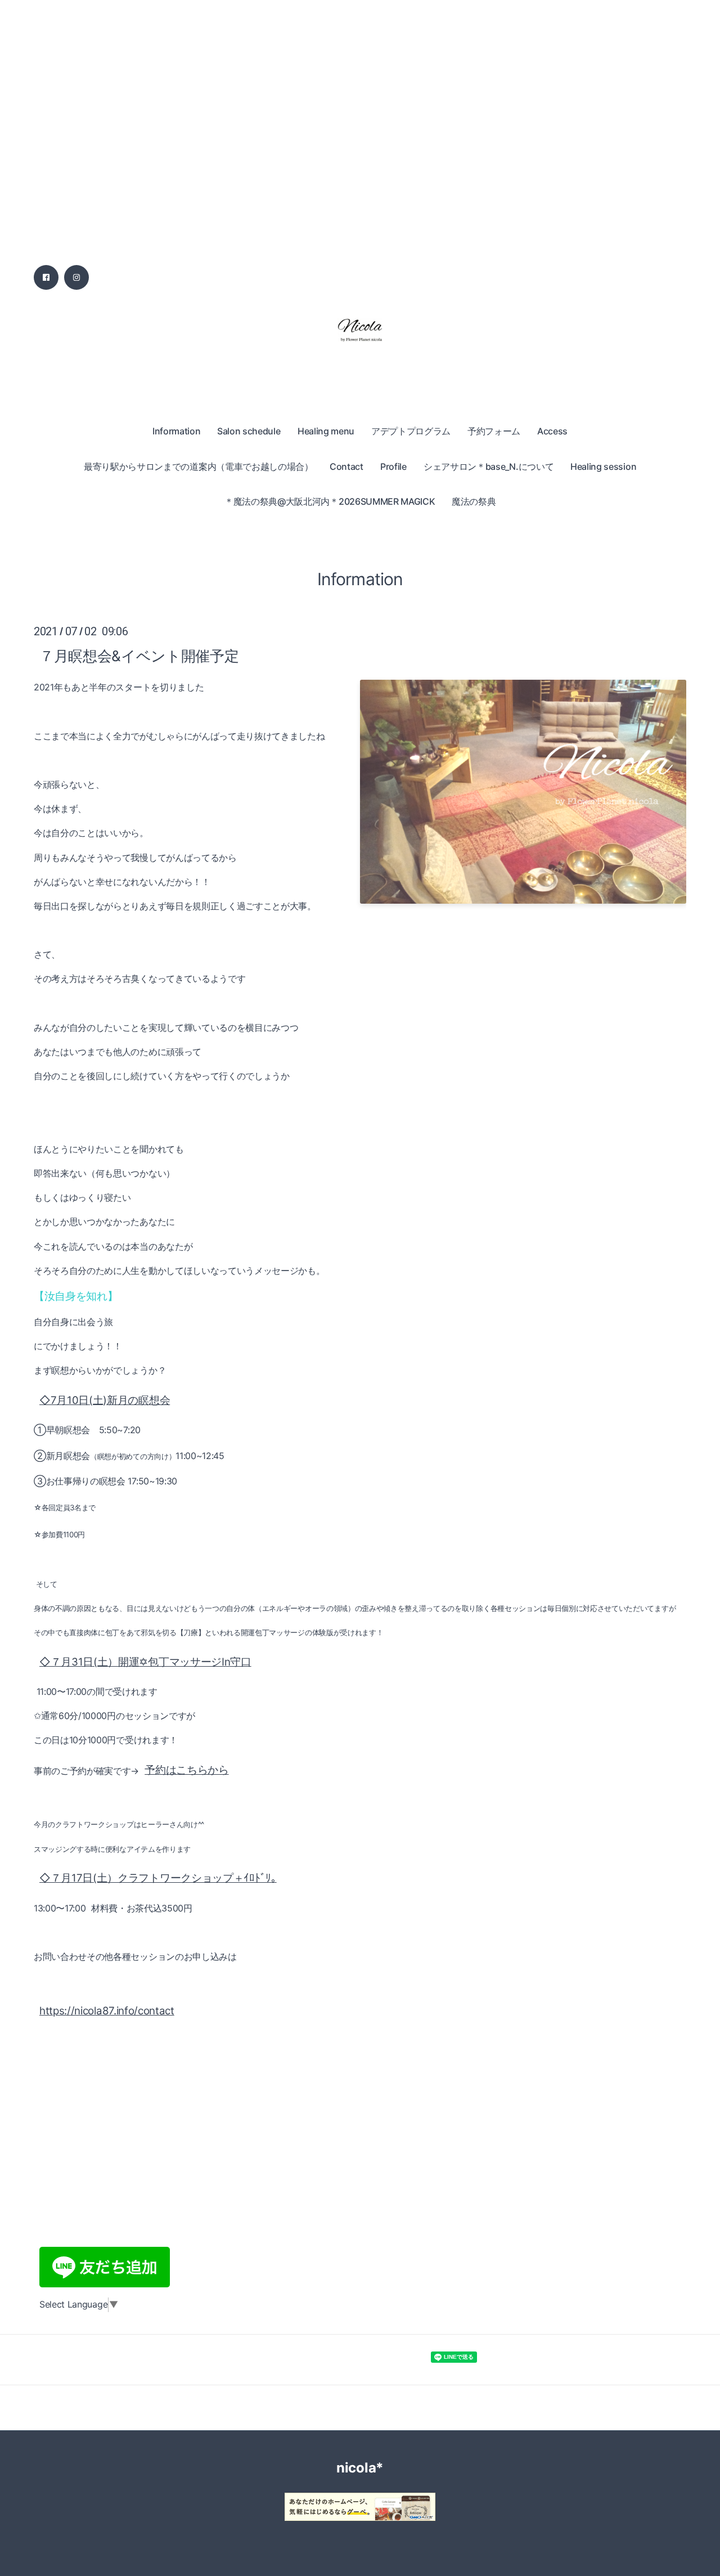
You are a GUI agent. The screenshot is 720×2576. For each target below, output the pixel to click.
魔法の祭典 (474, 501)
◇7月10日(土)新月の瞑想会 (105, 1400)
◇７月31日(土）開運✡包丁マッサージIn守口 (145, 1662)
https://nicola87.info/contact (107, 2011)
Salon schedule (249, 431)
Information (176, 431)
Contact (346, 466)
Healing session (603, 466)
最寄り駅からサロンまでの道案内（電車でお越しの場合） (199, 466)
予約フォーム (494, 431)
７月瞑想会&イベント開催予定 (139, 655)
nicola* (360, 2468)
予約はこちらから (186, 1770)
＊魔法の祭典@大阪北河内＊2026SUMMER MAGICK (330, 501)
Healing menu (326, 431)
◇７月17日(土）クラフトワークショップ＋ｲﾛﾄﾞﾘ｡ (158, 1878)
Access (552, 431)
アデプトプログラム (411, 431)
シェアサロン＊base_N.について (489, 466)
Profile (393, 466)
